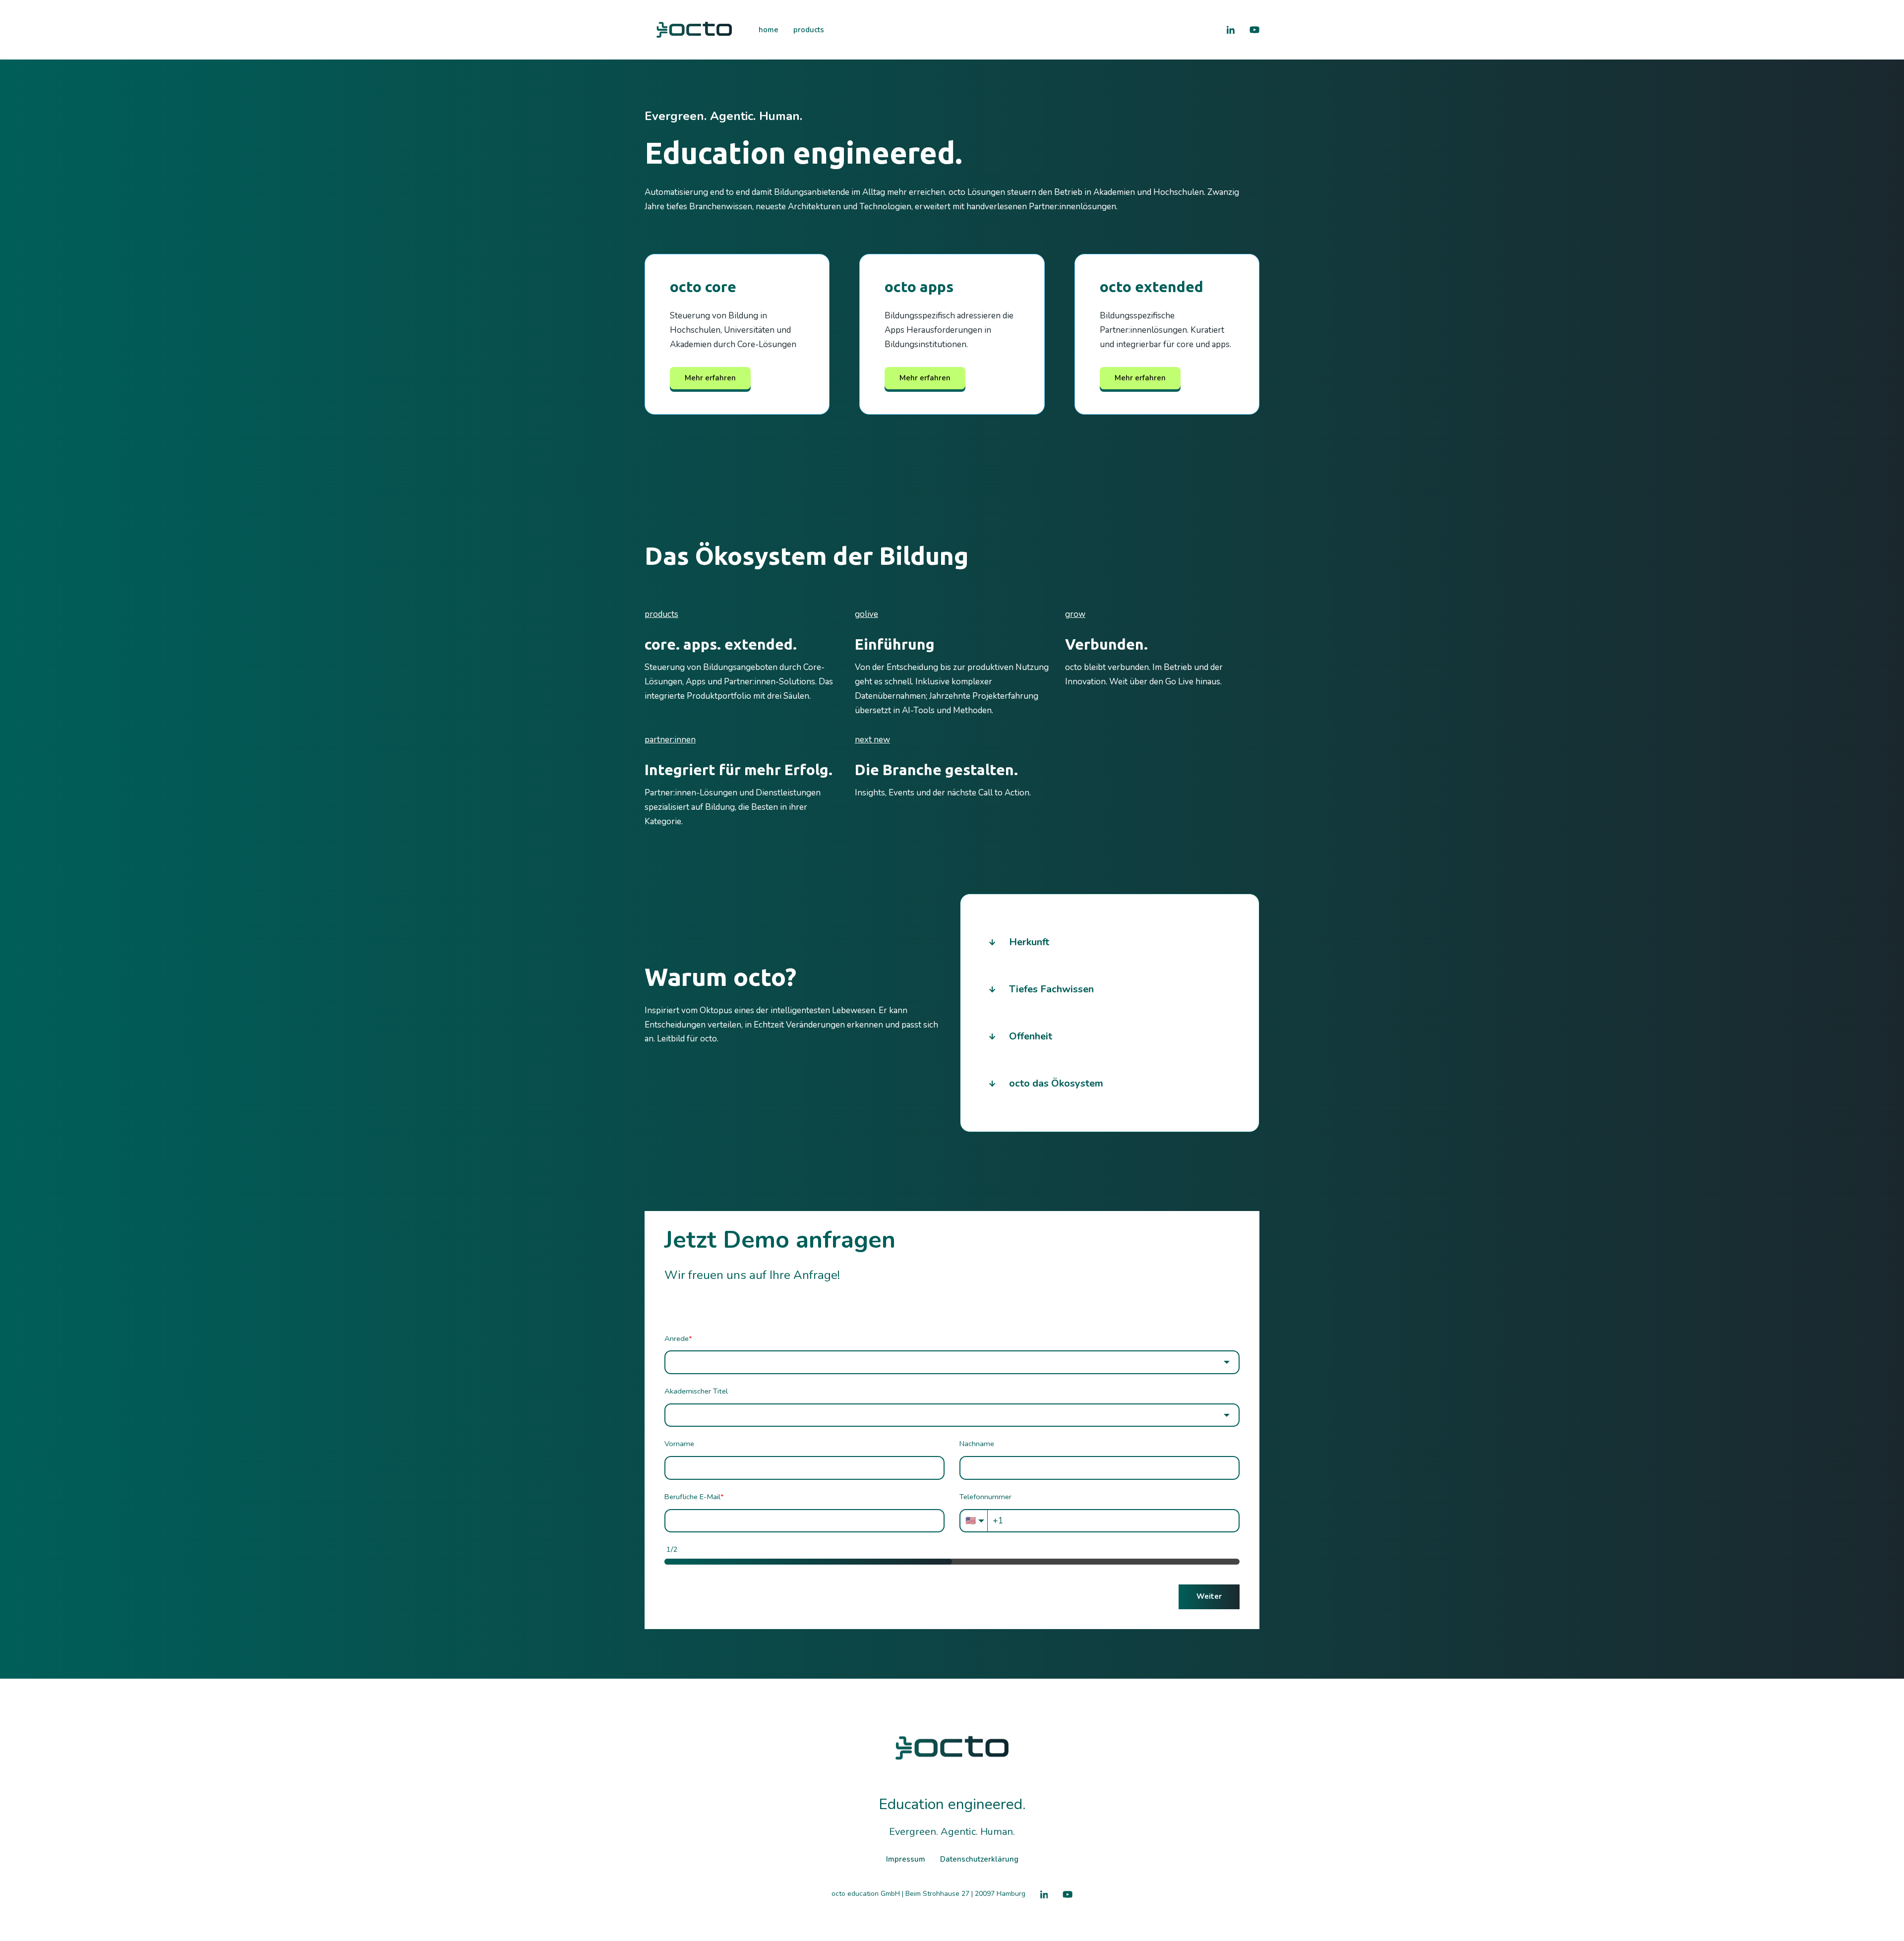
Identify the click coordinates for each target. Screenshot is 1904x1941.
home (769, 30)
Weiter (1209, 1596)
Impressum (906, 1859)
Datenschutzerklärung (979, 1859)
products (809, 30)
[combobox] (952, 1362)
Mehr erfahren (710, 378)
